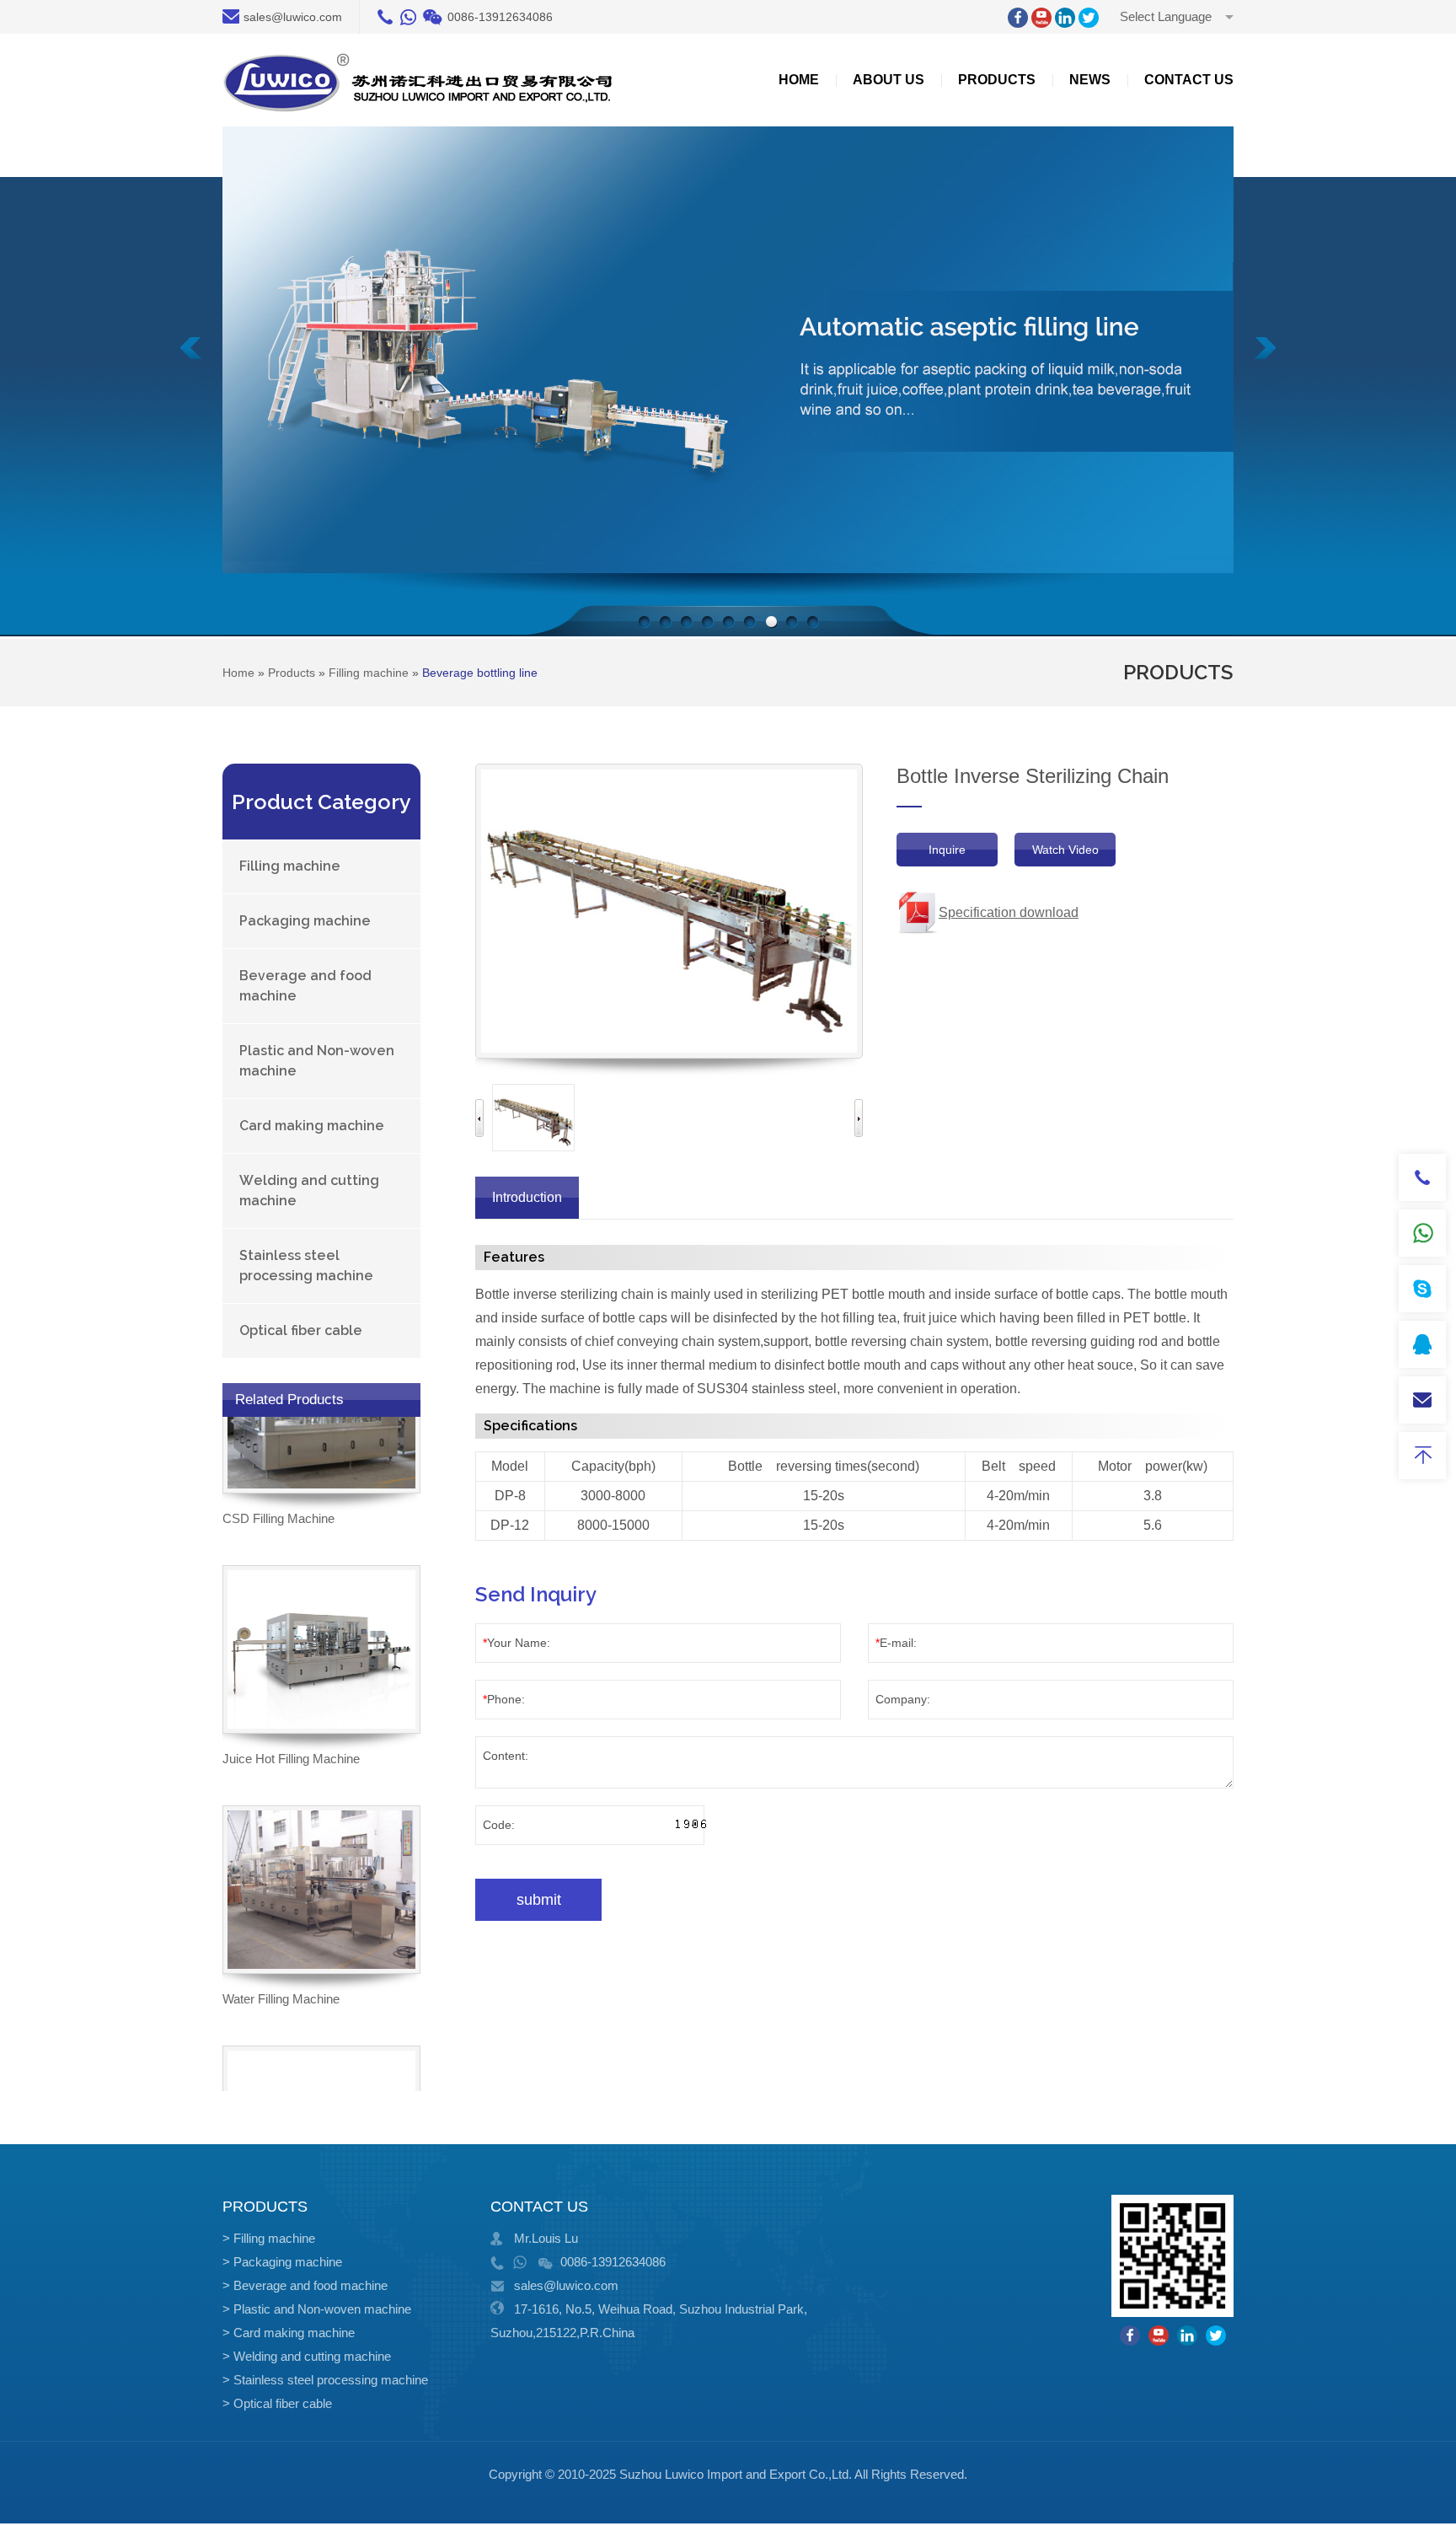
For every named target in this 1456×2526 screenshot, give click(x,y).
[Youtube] (1041, 18)
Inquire (947, 850)
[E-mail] (1422, 1400)
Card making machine (312, 1126)
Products (997, 80)
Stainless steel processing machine (306, 1266)
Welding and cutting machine (309, 1191)
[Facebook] (1018, 18)
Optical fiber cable (301, 1330)
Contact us (1189, 80)
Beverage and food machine (305, 986)
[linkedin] (1065, 18)
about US (889, 80)
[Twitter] (1089, 18)
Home (799, 80)
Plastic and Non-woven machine (317, 1061)
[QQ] (1422, 1344)
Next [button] (859, 1118)
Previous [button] (479, 1118)
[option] (533, 1118)
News (1090, 80)
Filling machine (290, 866)
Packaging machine (305, 921)
